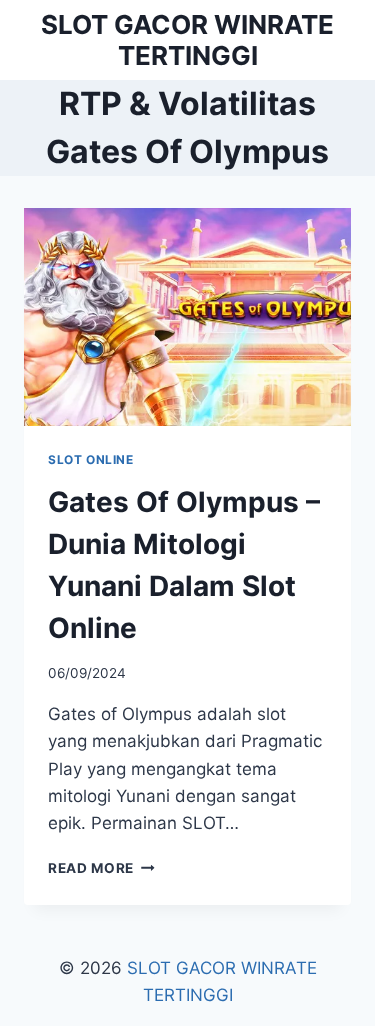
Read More (101, 868)
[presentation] (187, 317)
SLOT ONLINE (91, 459)
